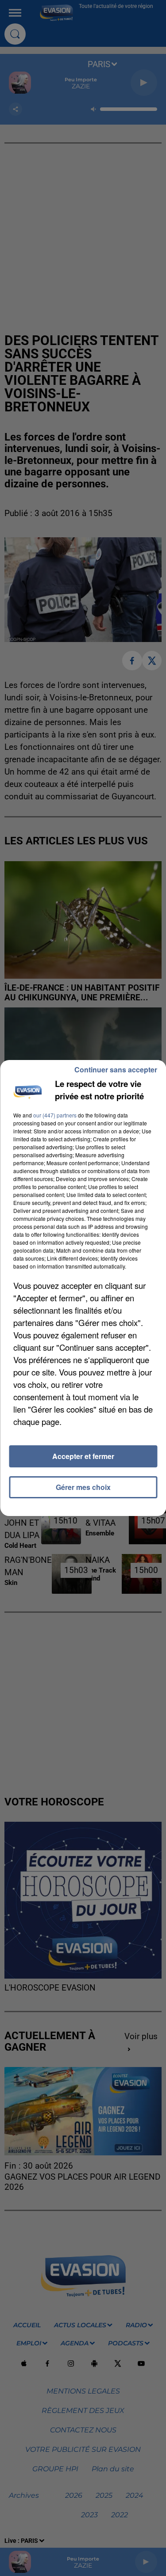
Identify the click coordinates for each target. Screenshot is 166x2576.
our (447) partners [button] (55, 1115)
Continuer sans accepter (116, 1070)
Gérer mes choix (83, 1487)
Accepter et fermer (83, 1456)
